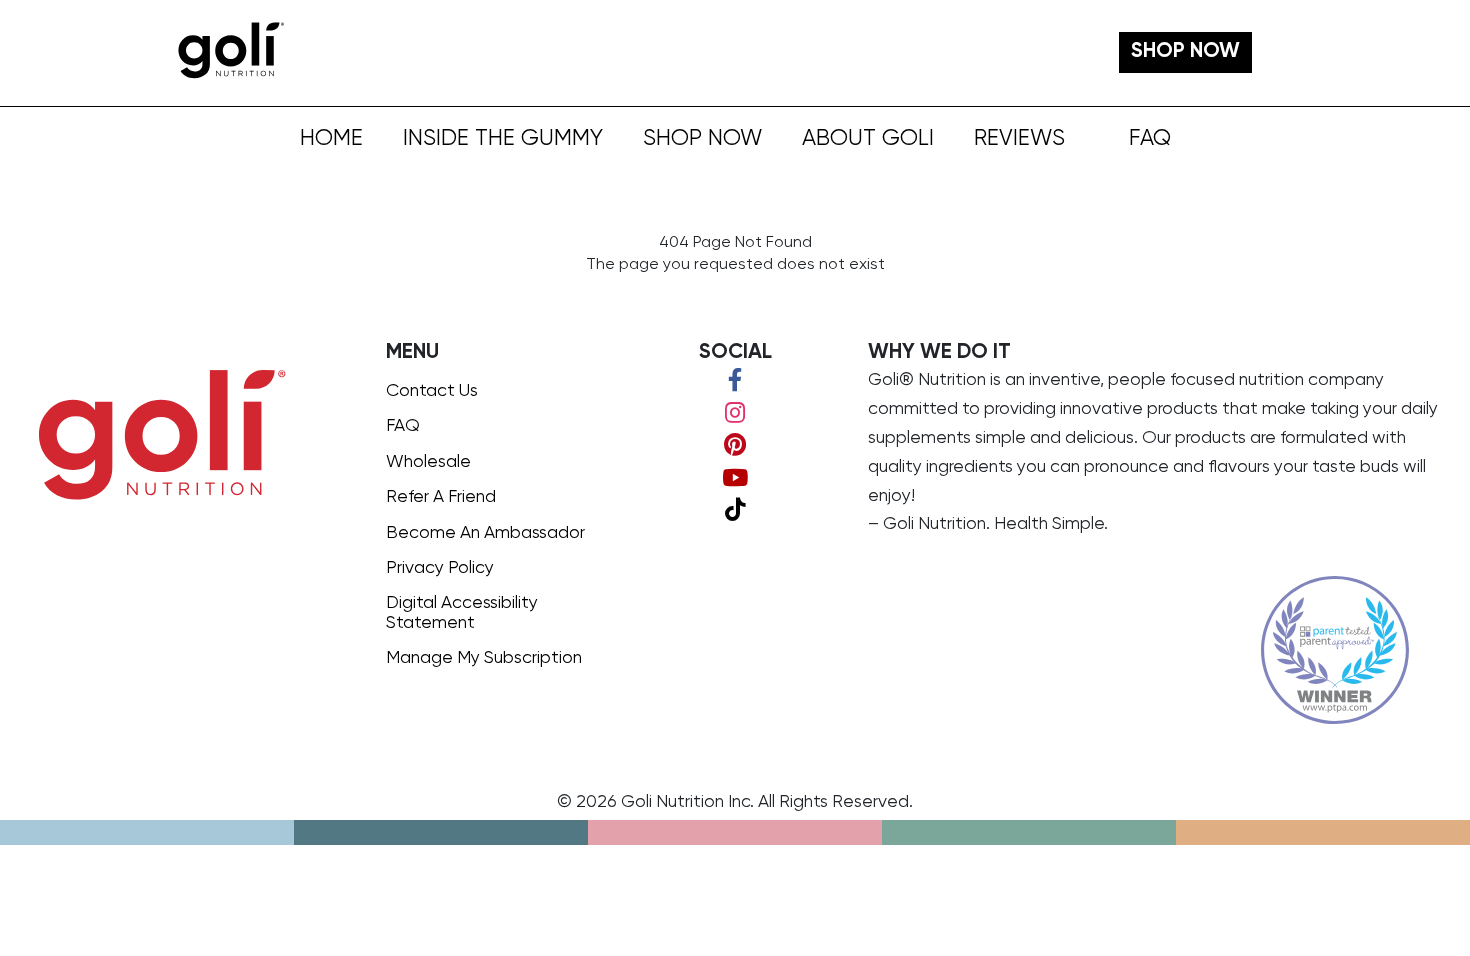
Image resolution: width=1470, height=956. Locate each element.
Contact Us (432, 391)
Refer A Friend (441, 497)
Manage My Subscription (484, 658)
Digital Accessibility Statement (462, 612)
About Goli (868, 139)
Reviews (1019, 139)
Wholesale (428, 462)
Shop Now (702, 139)
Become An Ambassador (485, 533)
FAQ (1150, 139)
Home (331, 139)
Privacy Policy (440, 568)
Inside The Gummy (503, 139)
